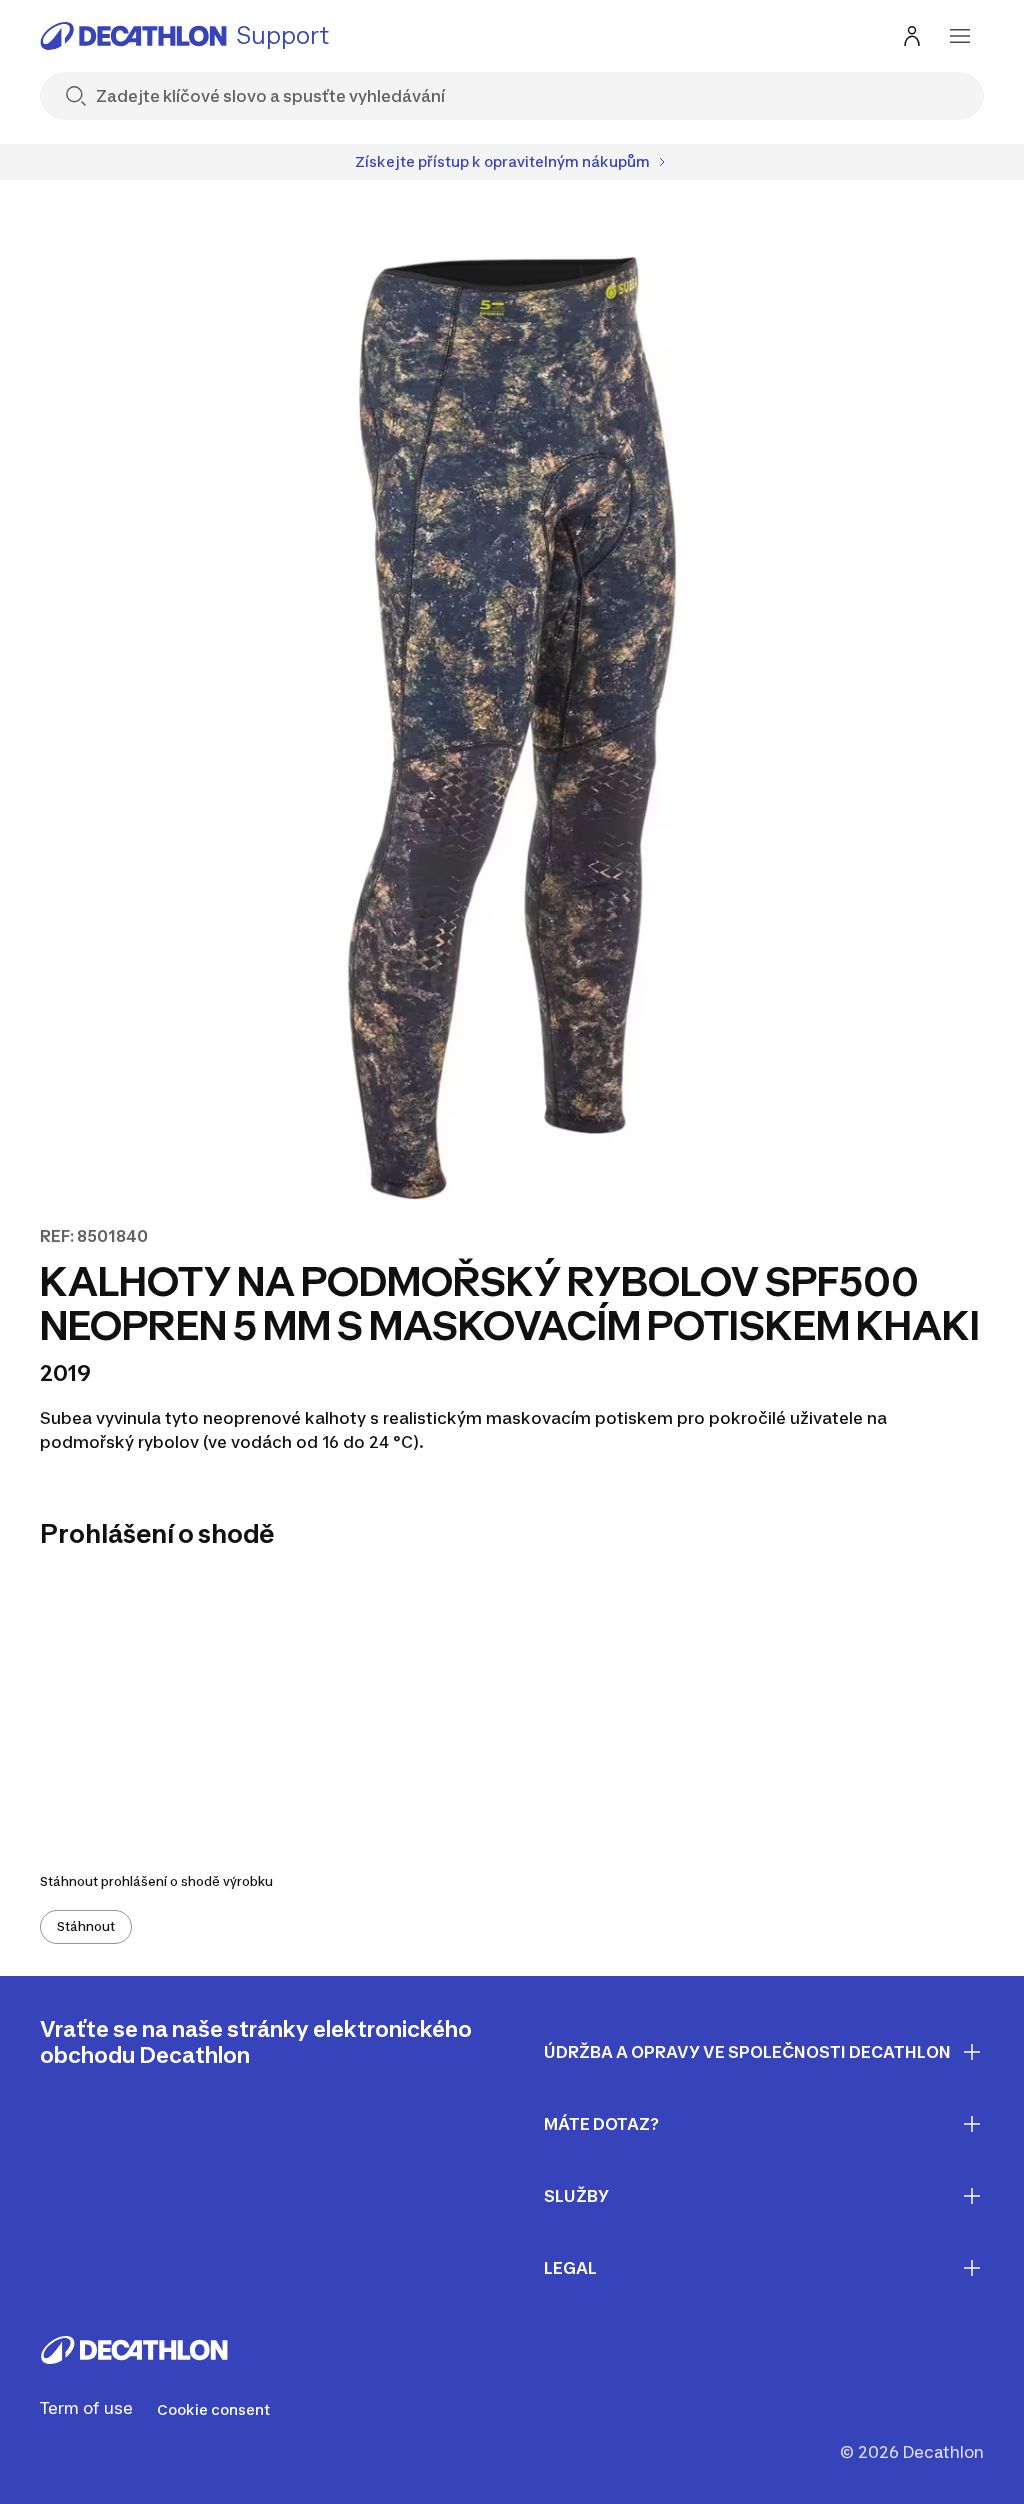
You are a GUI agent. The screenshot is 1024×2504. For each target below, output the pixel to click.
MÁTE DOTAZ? (601, 2124)
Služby (576, 2196)
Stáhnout (86, 1926)
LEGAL (570, 2268)
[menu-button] (960, 36)
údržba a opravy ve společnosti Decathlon (747, 2052)
